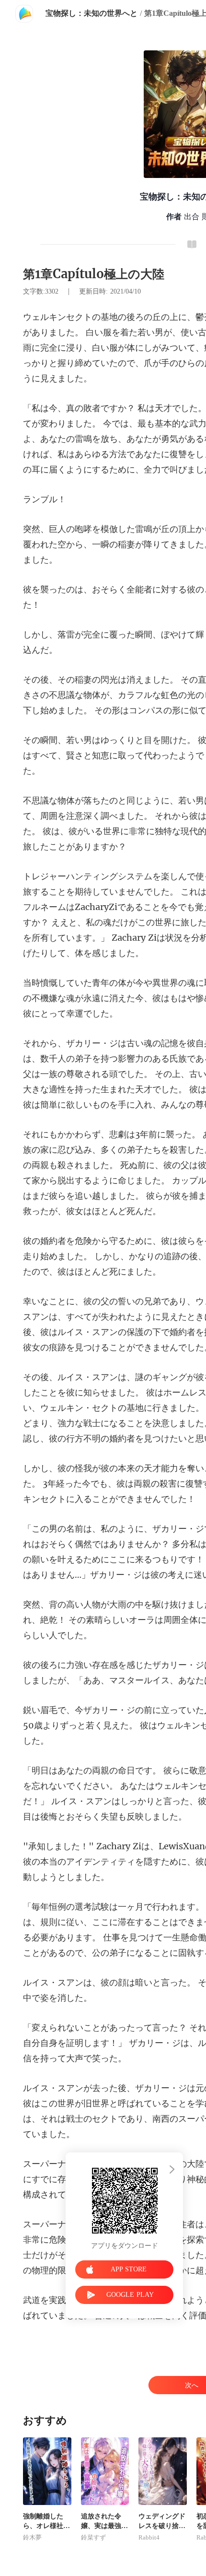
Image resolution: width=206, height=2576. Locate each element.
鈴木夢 (32, 2538)
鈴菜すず (93, 2538)
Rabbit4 (149, 2538)
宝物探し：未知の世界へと (92, 13)
